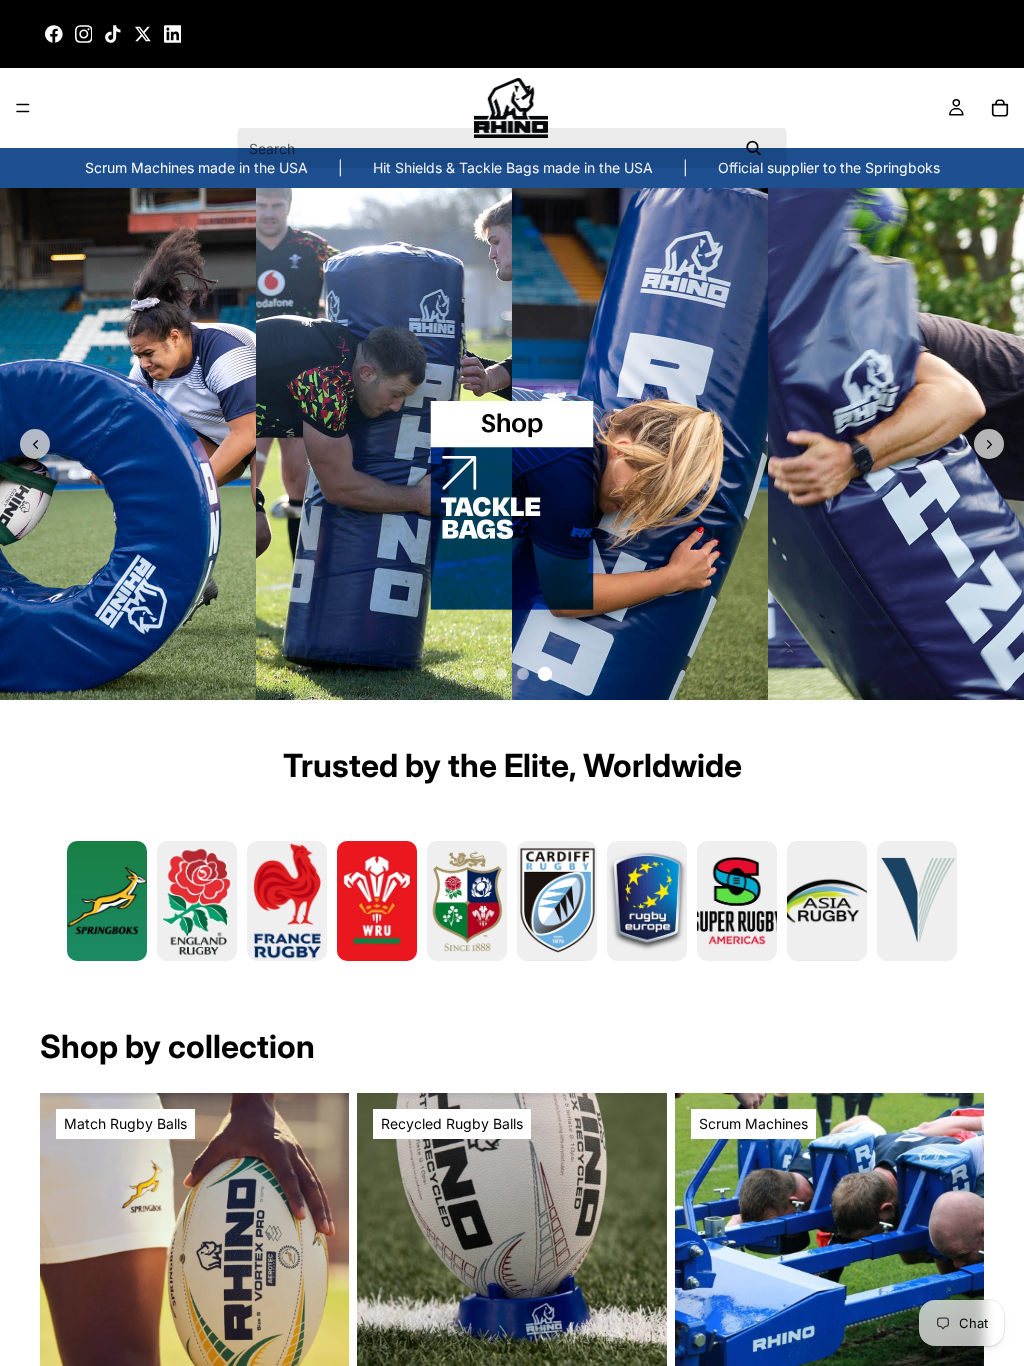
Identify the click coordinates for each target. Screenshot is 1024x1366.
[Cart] (1000, 108)
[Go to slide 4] (545, 674)
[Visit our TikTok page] (113, 34)
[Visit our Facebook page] (54, 34)
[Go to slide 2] (501, 674)
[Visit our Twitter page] (143, 34)
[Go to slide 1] (479, 674)
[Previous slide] (35, 444)
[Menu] (23, 109)
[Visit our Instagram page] (84, 34)
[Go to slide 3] (523, 674)
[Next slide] (989, 444)
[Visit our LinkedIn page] (173, 34)
